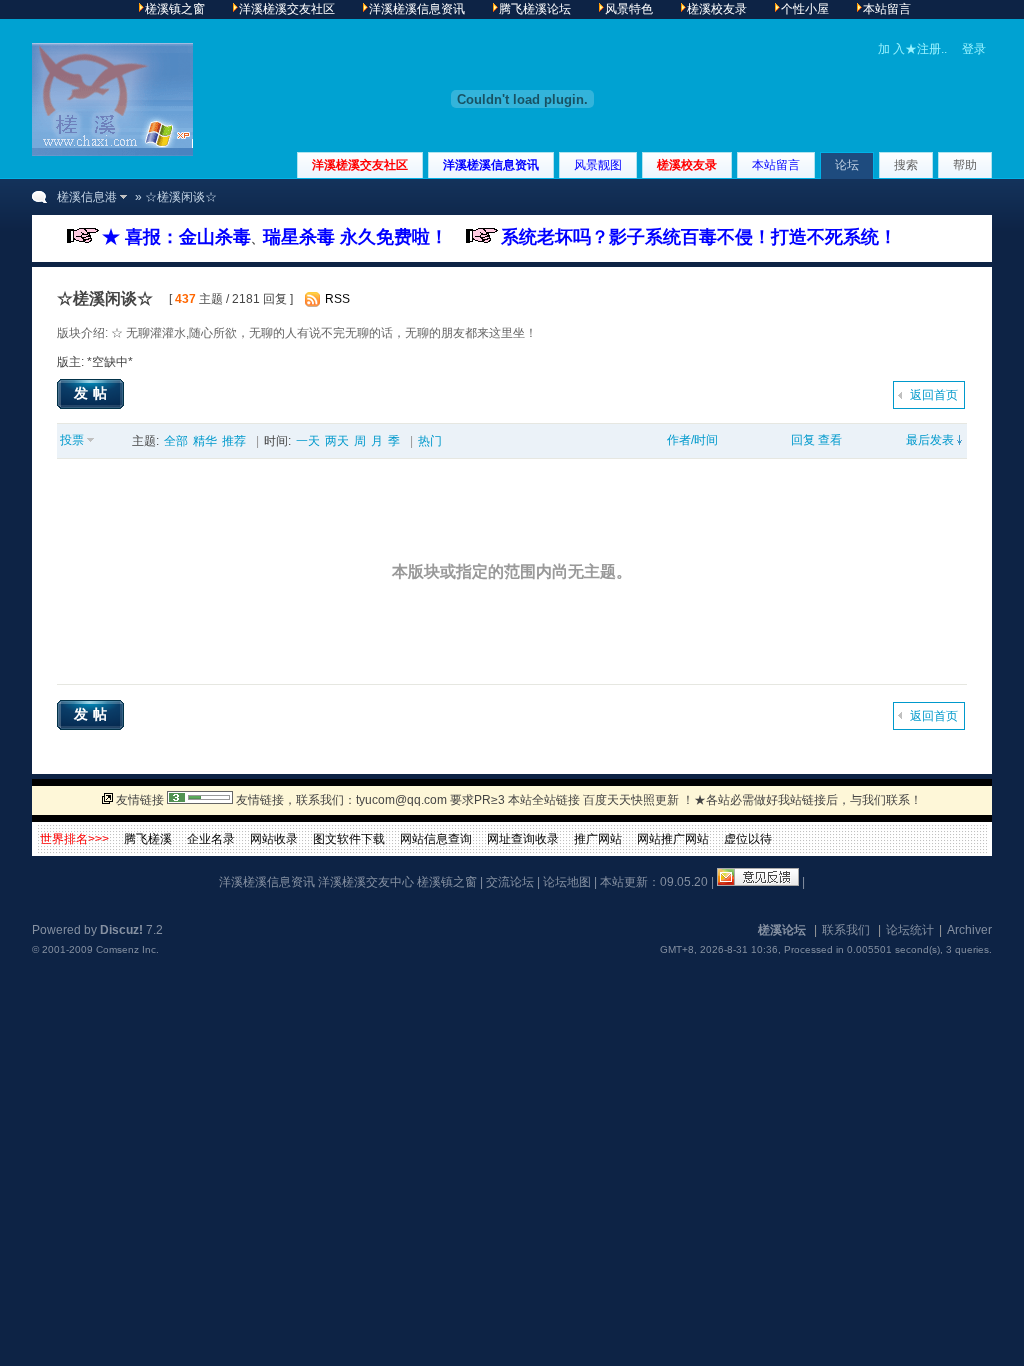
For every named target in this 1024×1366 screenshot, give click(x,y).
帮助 (965, 165)
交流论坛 (510, 882)
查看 (830, 440)
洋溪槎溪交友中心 (366, 882)
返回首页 (934, 395)
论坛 (847, 165)
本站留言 (776, 165)
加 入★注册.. (912, 49)
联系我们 (846, 930)
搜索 (906, 165)
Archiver (969, 930)
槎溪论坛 (782, 930)
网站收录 (274, 839)
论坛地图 (567, 882)
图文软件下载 (349, 839)
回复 (803, 440)
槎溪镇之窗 (447, 882)
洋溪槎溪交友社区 (360, 165)
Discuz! (121, 930)
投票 (72, 440)
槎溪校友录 (687, 165)
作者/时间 (692, 440)
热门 (430, 441)
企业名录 (211, 839)
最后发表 (930, 440)
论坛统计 (910, 930)
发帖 (93, 393)
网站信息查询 (436, 839)
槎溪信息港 (87, 197)
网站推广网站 (673, 839)
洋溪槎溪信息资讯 (491, 165)
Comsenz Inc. (127, 949)
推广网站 (598, 839)
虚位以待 (748, 839)
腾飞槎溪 (148, 839)
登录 (974, 49)
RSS (337, 299)
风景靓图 (598, 165)
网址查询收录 (523, 839)
